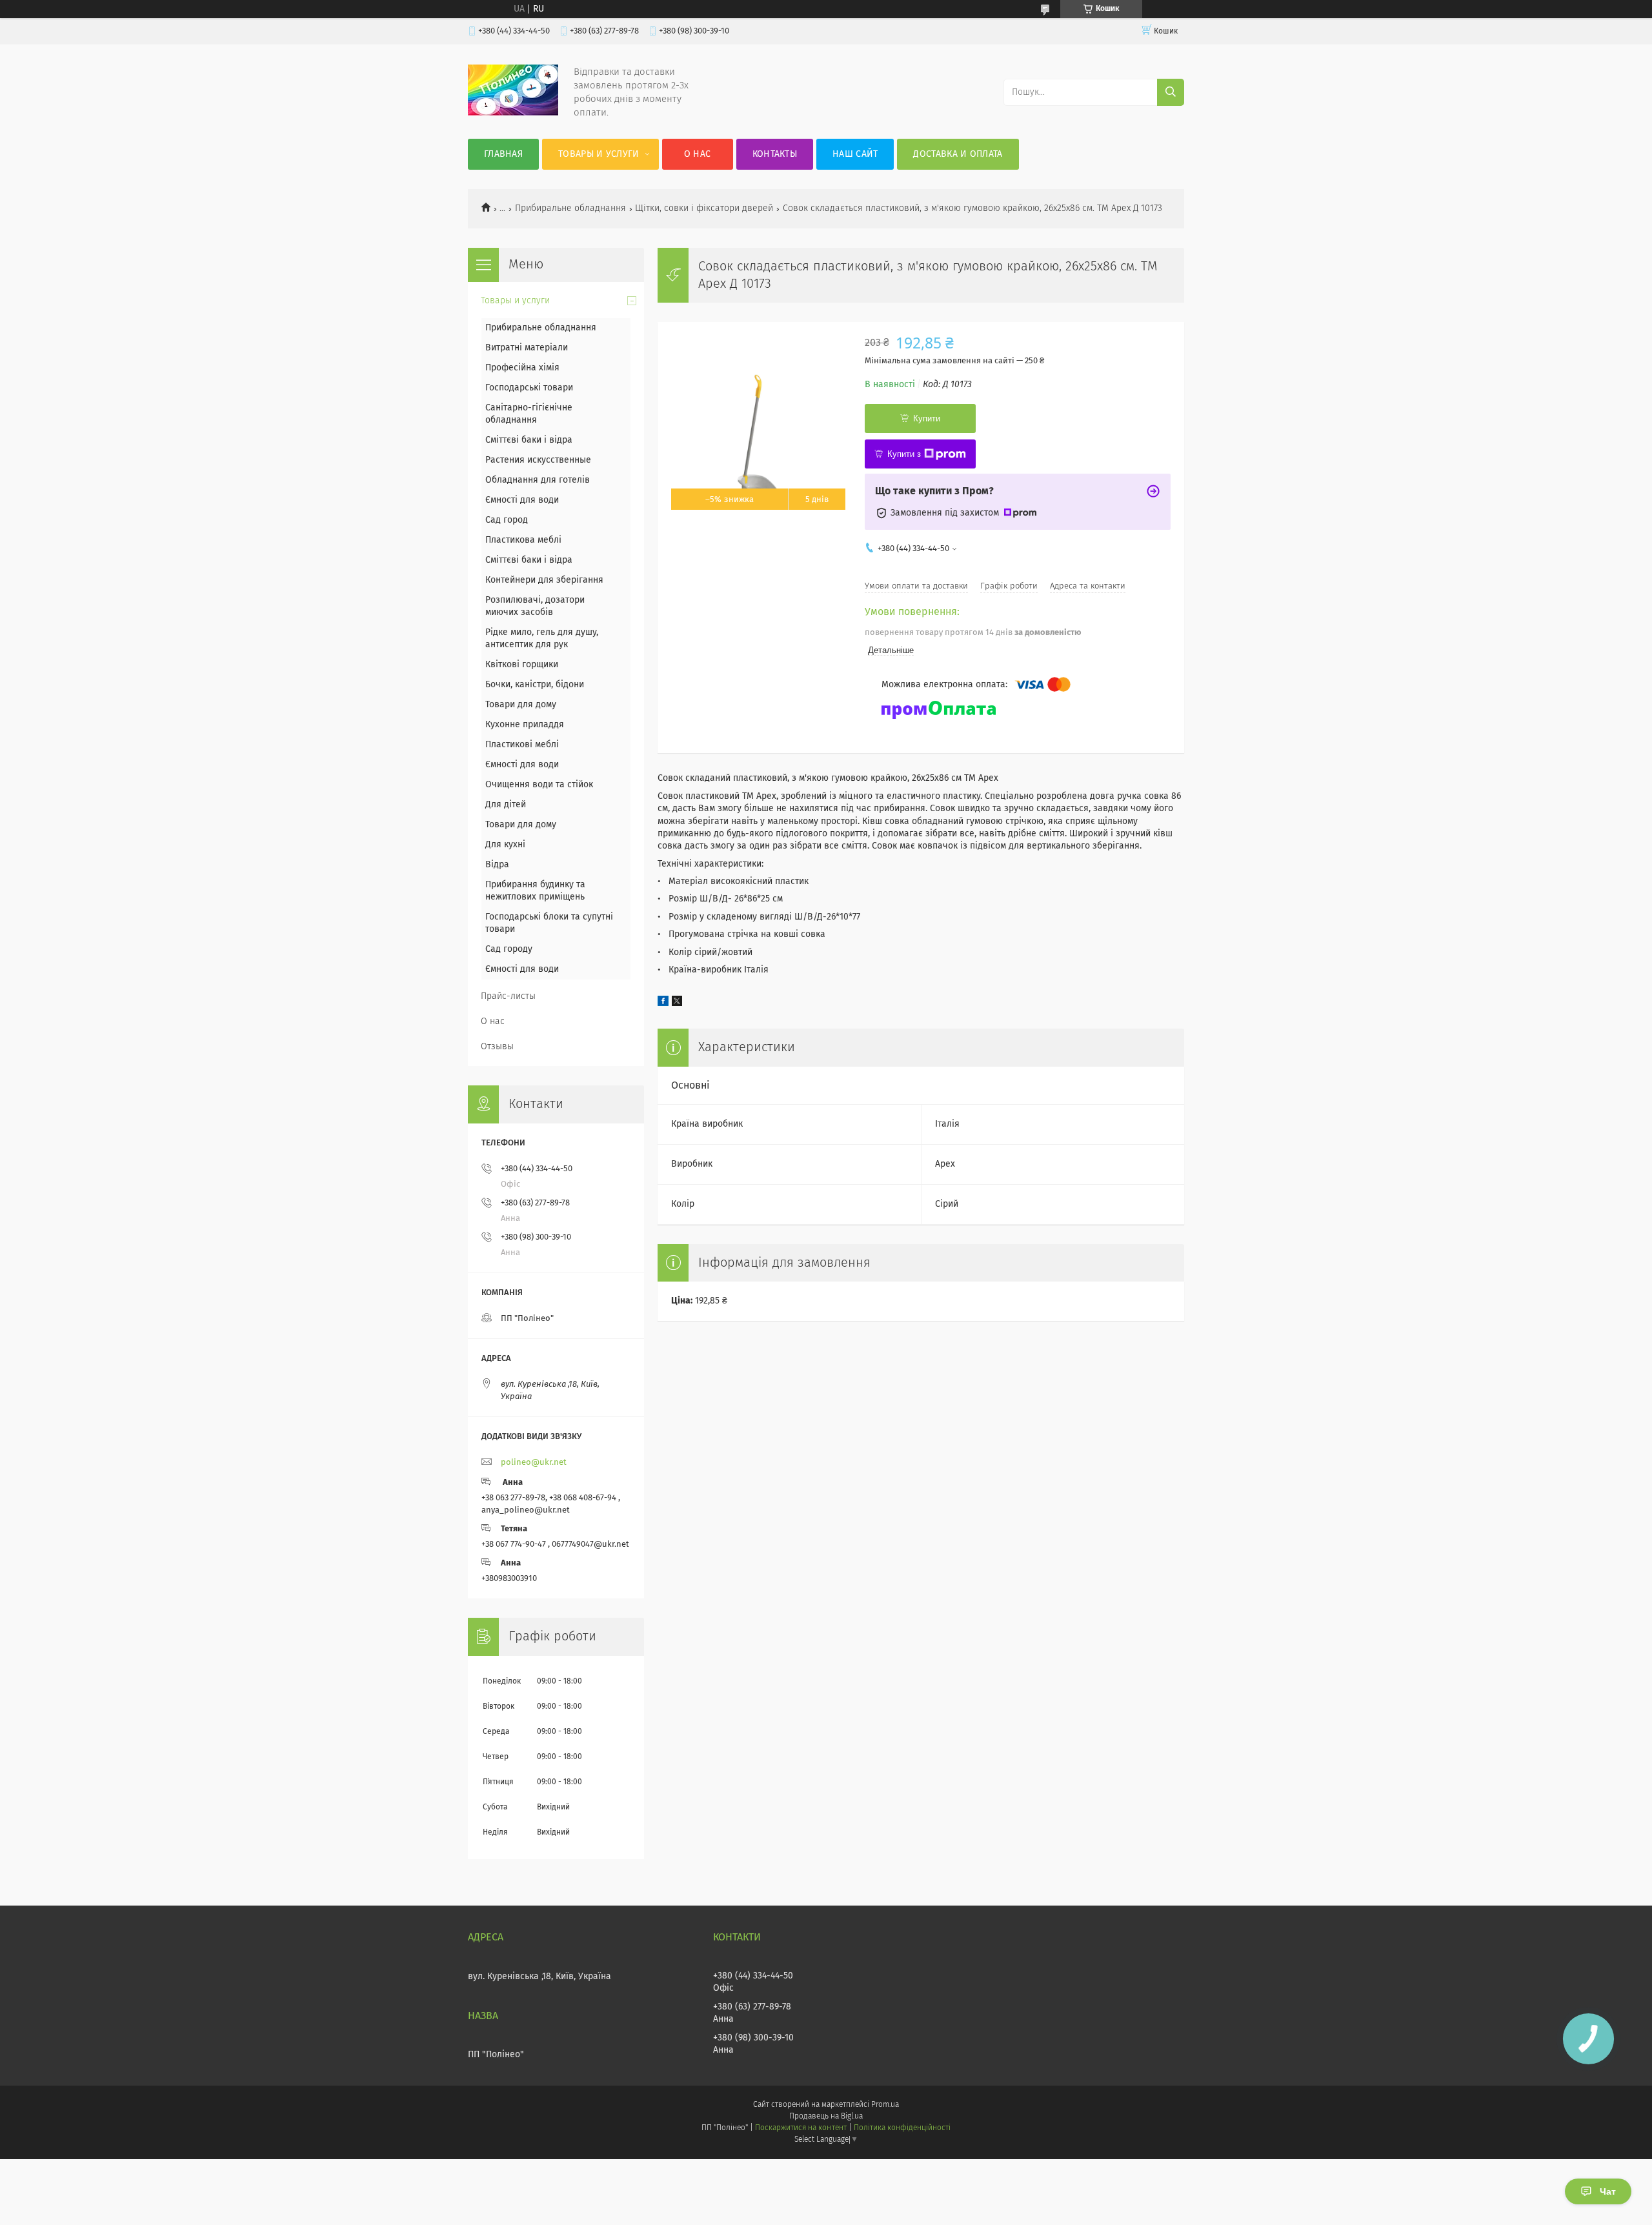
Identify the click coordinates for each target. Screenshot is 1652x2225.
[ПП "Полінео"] (513, 113)
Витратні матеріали (527, 348)
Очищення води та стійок (539, 785)
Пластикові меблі (522, 745)
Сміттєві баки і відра (529, 440)
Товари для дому (521, 705)
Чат (1608, 2191)
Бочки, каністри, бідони (535, 685)
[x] (677, 1003)
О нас (698, 154)
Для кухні (505, 845)
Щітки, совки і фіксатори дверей (704, 208)
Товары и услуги (599, 154)
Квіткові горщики (522, 665)
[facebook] (663, 1003)
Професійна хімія (522, 368)
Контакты (775, 154)
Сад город (507, 520)
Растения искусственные (538, 460)
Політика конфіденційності (902, 2128)
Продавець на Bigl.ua (826, 2117)
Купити (927, 418)
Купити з (904, 454)
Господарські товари (529, 388)
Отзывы (497, 1047)
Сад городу (509, 949)
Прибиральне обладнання (570, 208)
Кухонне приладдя (525, 725)
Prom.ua (885, 2105)
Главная (503, 154)
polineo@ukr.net (534, 1463)
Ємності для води (522, 500)
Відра (497, 865)
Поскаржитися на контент (801, 2128)
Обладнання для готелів (538, 480)
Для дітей (506, 805)
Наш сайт (855, 154)
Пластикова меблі (523, 540)
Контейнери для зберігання (544, 580)
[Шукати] (1171, 92)
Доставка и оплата (958, 154)
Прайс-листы (508, 996)
